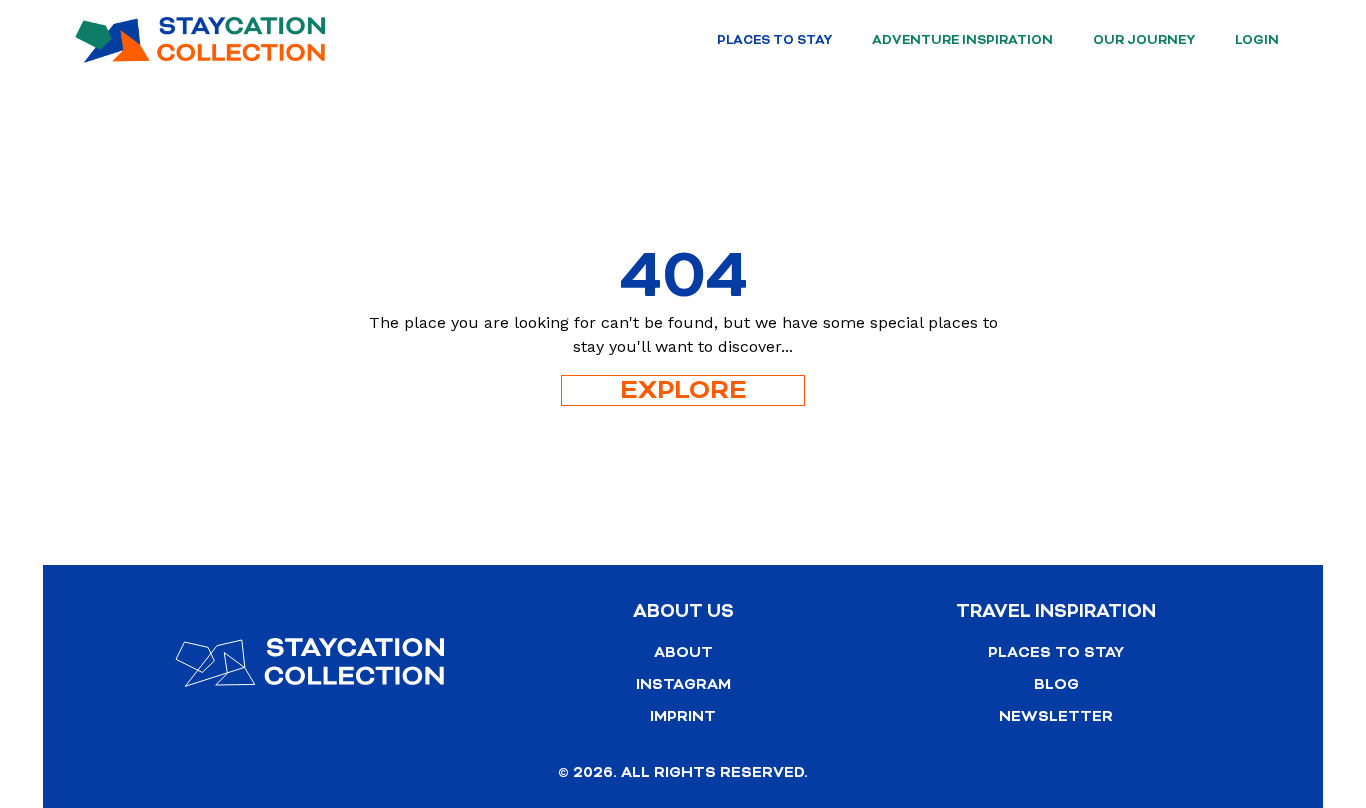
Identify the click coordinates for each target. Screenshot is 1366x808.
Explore (683, 390)
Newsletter (1056, 716)
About (683, 652)
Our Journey (1144, 40)
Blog (1056, 684)
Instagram (683, 684)
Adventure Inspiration (962, 40)
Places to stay (774, 40)
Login (1257, 40)
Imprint (683, 716)
